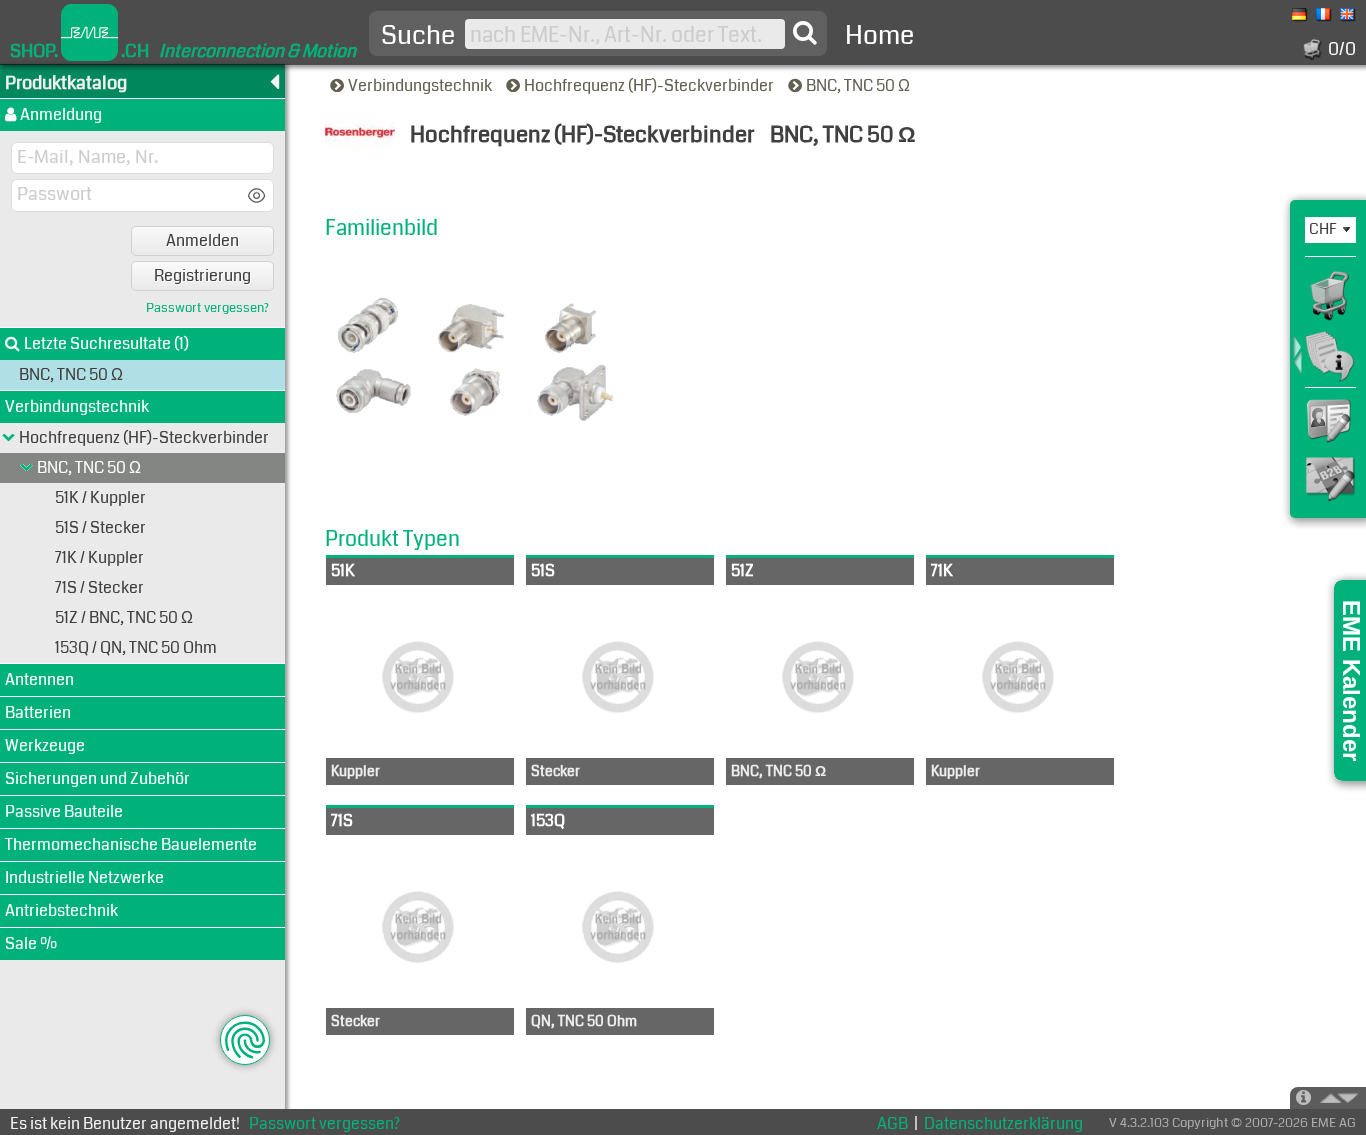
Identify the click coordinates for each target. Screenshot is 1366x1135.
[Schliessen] (27, 468)
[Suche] (805, 33)
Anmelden (202, 240)
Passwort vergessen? (207, 308)
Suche (418, 36)
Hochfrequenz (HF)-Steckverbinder (650, 85)
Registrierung (202, 275)
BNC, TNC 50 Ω (859, 85)
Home (879, 35)
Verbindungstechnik (421, 85)
